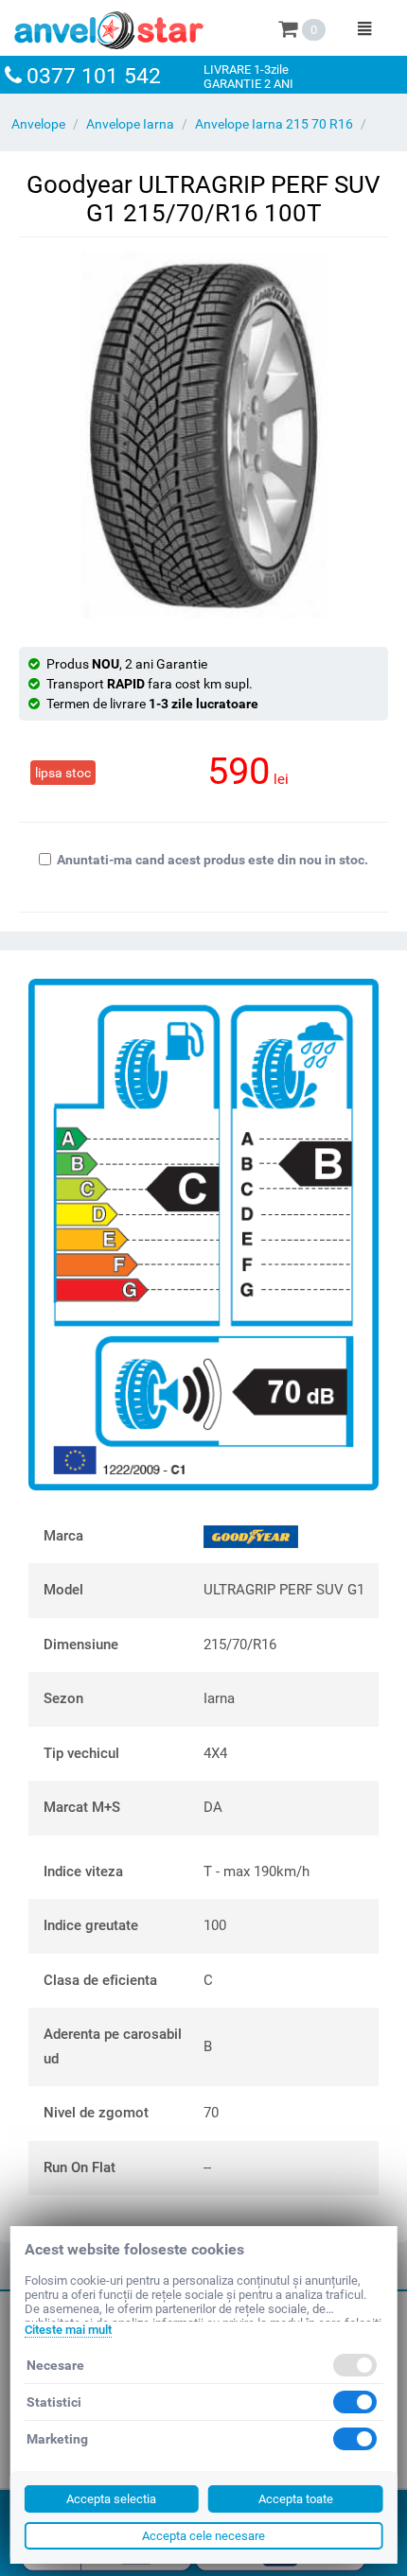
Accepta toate (296, 2499)
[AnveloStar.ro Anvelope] (109, 26)
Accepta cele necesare (203, 2536)
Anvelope (38, 124)
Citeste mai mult (68, 2330)
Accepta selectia (111, 2499)
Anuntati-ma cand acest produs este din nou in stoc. (212, 860)
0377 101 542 (94, 76)
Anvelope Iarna (130, 124)
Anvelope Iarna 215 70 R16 (274, 124)
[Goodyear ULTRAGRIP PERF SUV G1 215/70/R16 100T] (203, 435)
